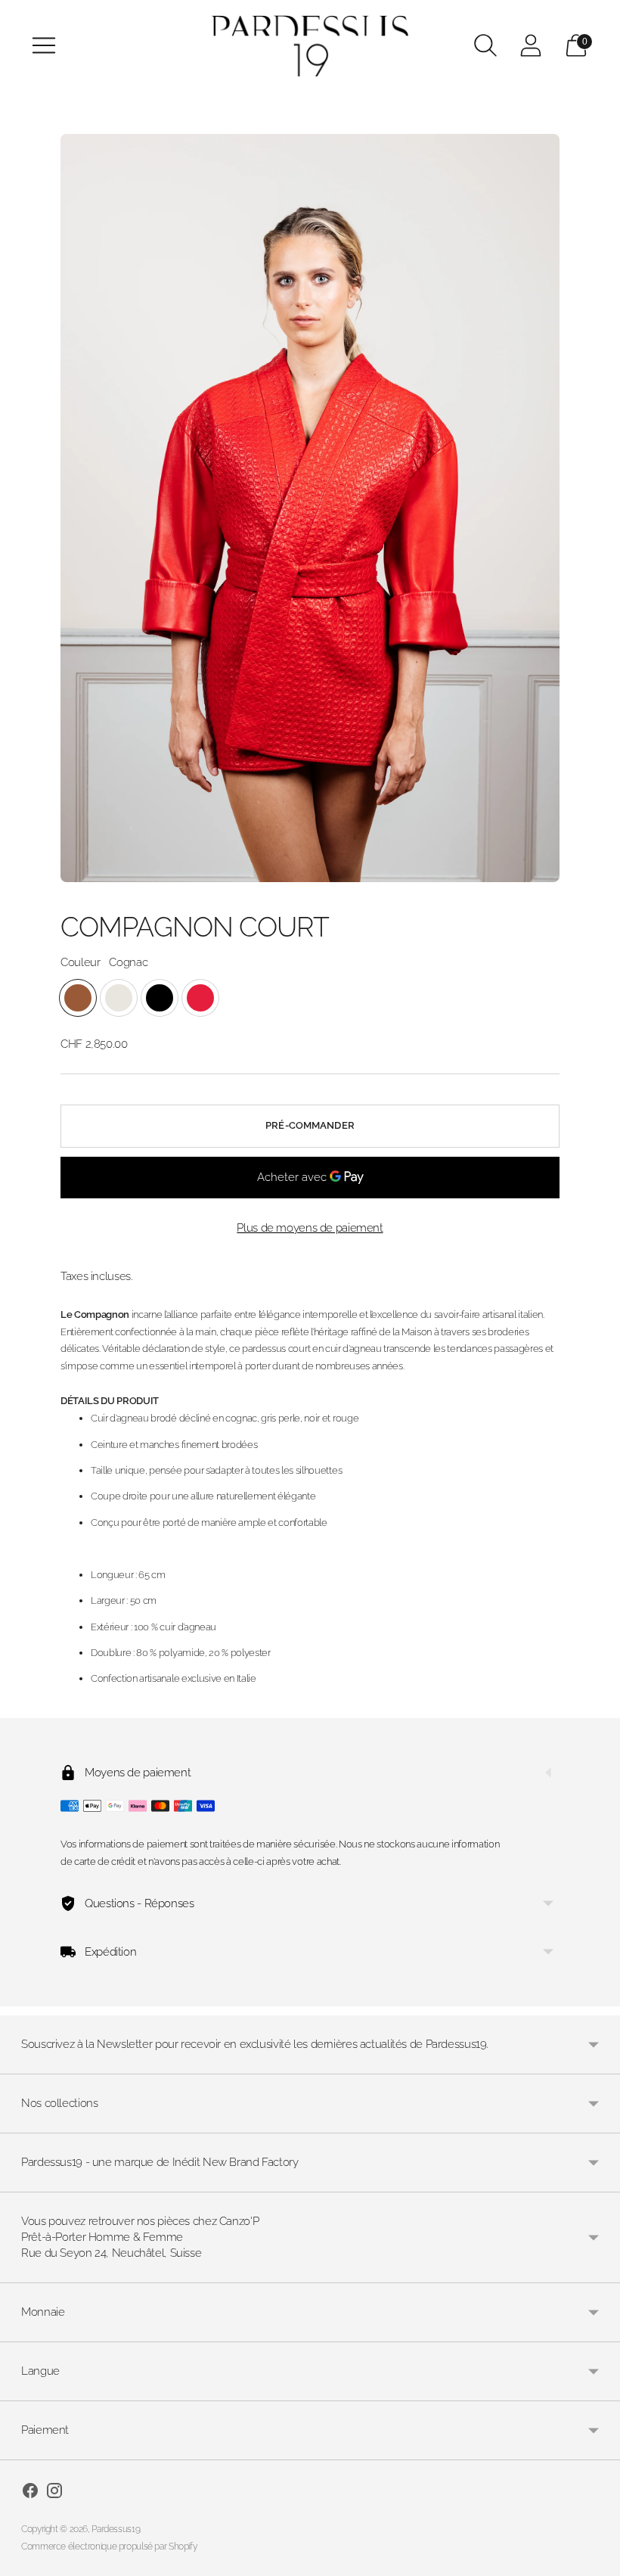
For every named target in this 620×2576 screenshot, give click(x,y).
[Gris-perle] (119, 998)
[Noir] (160, 998)
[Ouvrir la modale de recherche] (485, 45)
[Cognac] (78, 998)
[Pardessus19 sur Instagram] (54, 2493)
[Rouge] (200, 998)
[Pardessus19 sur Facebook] (30, 2493)
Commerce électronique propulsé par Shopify (109, 2546)
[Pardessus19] (310, 46)
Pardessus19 (116, 2529)
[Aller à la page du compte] (531, 45)
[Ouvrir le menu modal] (44, 45)
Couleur (80, 962)
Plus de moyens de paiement (310, 1228)
